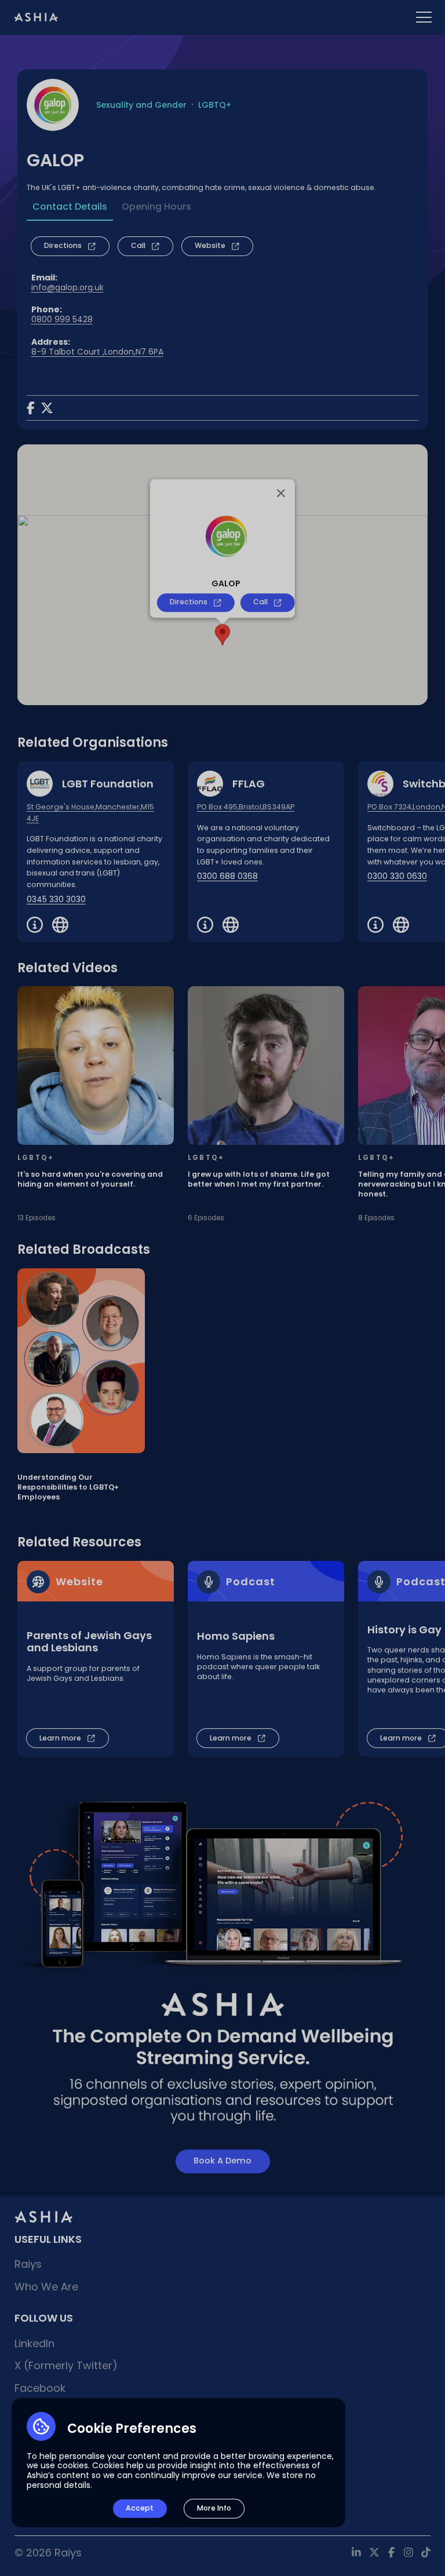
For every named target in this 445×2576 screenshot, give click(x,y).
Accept (140, 2508)
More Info (214, 2508)
